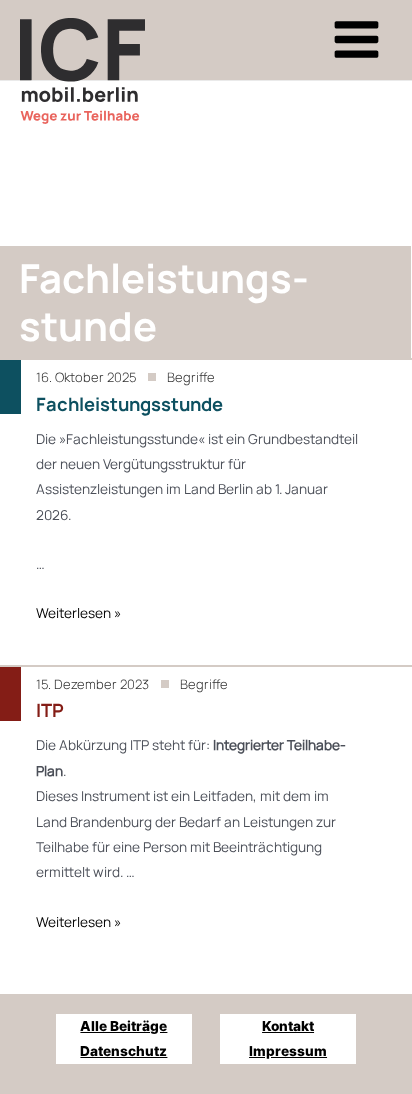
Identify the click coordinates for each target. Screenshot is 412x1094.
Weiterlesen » (78, 612)
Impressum (288, 1051)
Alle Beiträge (123, 1026)
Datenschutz (123, 1051)
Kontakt (288, 1026)
